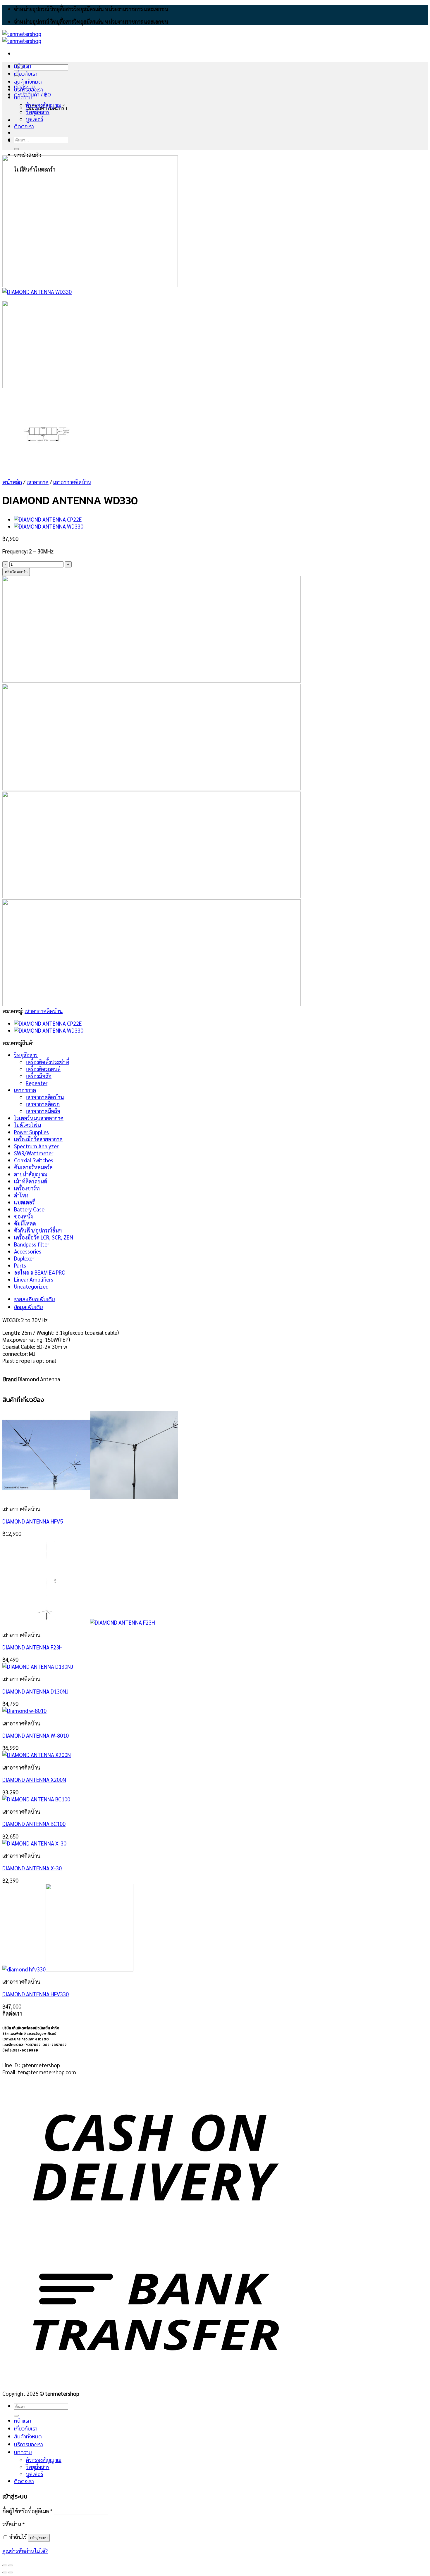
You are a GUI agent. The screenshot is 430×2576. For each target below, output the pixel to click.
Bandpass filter (32, 1244)
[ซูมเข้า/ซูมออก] (11, 2565)
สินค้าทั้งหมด (28, 82)
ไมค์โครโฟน (27, 1125)
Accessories (28, 1251)
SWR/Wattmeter (34, 1153)
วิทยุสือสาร (26, 1055)
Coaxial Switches (34, 1160)
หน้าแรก (23, 66)
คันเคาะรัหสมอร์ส (33, 1167)
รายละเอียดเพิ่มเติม (35, 1299)
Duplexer (24, 1258)
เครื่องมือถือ (39, 1076)
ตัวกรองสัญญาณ (44, 105)
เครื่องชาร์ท (27, 1188)
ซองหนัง (23, 1216)
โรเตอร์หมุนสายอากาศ (39, 1118)
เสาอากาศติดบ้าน (72, 482)
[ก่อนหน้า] (5, 2572)
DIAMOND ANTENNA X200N (34, 1779)
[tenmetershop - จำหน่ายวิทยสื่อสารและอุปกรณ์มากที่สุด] (22, 37)
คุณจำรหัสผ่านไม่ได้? (25, 2551)
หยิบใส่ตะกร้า (16, 572)
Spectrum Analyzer (36, 1146)
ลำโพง (21, 1195)
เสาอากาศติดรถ (43, 1104)
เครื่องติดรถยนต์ (43, 1069)
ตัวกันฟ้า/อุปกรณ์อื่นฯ (38, 1230)
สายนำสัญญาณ (31, 1174)
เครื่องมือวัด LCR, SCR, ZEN (44, 1237)
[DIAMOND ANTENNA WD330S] (49, 526)
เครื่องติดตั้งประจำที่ (48, 1062)
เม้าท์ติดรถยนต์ (31, 1181)
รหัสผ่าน (14, 2524)
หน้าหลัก (12, 482)
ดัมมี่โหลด (25, 1223)
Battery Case (29, 1209)
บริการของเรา (29, 90)
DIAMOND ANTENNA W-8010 (36, 1735)
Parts (20, 1265)
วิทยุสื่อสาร (38, 112)
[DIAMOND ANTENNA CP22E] (48, 519)
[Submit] (16, 149)
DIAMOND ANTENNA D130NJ (35, 1691)
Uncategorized (31, 1286)
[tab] (162, 1299)
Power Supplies (31, 1132)
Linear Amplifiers (34, 1279)
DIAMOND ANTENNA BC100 (34, 1824)
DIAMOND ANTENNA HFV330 (36, 1994)
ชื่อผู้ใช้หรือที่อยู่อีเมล (27, 2511)
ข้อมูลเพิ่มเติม (29, 1307)
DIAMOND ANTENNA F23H (32, 1647)
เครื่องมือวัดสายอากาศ (38, 1139)
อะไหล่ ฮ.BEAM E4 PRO (40, 1272)
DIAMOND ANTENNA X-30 (32, 1868)
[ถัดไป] (11, 2572)
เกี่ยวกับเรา (26, 74)
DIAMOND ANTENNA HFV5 (33, 1521)
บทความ (23, 97)
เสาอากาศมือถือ (43, 1111)
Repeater (37, 1083)
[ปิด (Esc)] (5, 2565)
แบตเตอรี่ (24, 1202)
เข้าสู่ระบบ (39, 2538)
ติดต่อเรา (24, 126)
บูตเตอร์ (35, 119)
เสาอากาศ (38, 482)
